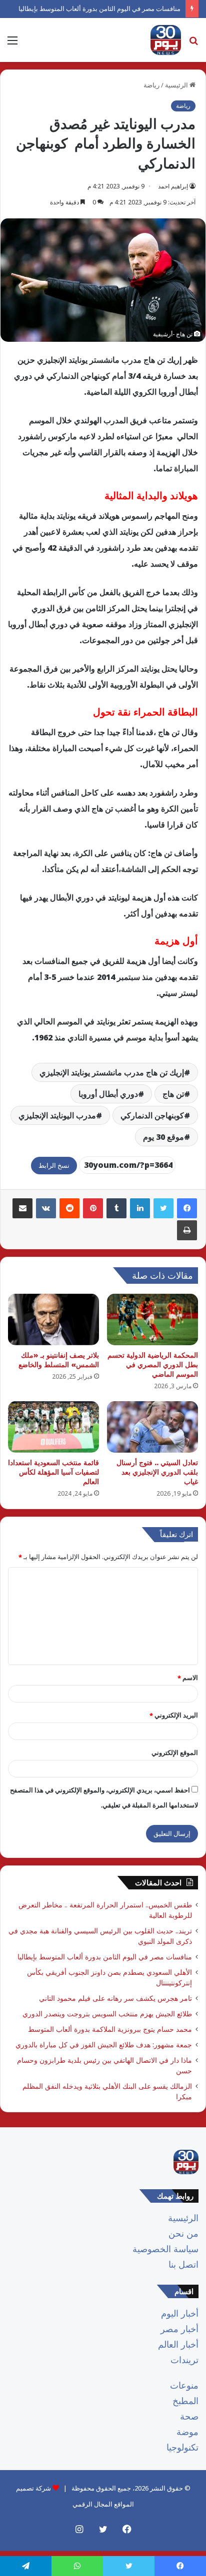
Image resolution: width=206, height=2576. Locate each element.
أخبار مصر (179, 2329)
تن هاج (173, 1094)
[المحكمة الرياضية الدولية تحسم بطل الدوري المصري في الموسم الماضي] (152, 1319)
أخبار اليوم (180, 2313)
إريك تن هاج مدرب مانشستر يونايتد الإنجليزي (112, 1072)
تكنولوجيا (182, 2447)
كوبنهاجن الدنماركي (152, 1115)
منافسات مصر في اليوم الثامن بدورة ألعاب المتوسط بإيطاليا (99, 8)
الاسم (188, 1678)
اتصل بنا (183, 2264)
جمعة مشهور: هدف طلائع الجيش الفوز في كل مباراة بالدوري (104, 2045)
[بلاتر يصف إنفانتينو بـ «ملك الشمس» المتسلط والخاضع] (53, 1319)
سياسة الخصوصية (165, 2249)
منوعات (184, 2385)
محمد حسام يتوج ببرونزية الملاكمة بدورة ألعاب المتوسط (110, 2029)
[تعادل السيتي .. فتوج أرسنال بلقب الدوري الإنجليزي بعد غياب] (152, 1427)
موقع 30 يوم (163, 1137)
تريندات (184, 2360)
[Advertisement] (103, 170)
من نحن (183, 2233)
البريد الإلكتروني (174, 1715)
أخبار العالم (178, 2344)
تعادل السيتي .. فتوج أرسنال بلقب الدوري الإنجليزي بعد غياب (157, 1472)
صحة (189, 2416)
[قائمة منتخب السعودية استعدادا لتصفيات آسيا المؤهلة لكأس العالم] (53, 1427)
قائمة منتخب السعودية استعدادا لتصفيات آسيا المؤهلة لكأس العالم (53, 1472)
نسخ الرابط (54, 1165)
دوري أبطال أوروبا (108, 1094)
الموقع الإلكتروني (175, 1752)
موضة (187, 2432)
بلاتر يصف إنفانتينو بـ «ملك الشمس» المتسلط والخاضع (59, 1360)
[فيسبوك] (187, 1208)
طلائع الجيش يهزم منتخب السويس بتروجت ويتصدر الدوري (107, 2014)
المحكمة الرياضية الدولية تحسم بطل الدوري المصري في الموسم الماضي (153, 1364)
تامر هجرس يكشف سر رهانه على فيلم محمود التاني (115, 1998)
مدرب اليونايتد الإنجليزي (57, 1115)
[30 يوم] (166, 40)
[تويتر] (163, 1208)
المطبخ (185, 2401)
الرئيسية (183, 2218)
